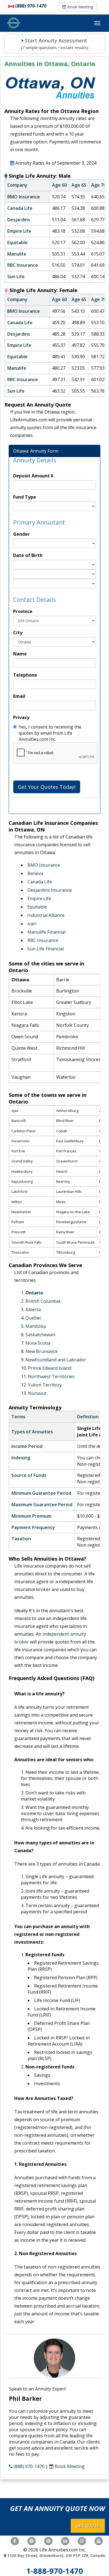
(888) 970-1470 (31, 6)
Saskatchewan (40, 1335)
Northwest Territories (51, 1376)
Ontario (34, 1293)
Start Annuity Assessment (55, 44)
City (18, 633)
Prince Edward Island (50, 1368)
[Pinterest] (48, 2541)
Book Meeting (80, 7)
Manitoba (36, 1326)
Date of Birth (28, 555)
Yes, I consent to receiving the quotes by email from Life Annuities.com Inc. (50, 733)
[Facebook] (15, 2541)
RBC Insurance (43, 940)
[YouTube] (99, 2541)
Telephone (25, 675)
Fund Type (25, 497)
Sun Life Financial (46, 949)
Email (19, 696)
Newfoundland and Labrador (56, 1360)
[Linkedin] (65, 2541)
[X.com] (32, 2541)
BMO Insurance (44, 865)
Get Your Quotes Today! (47, 787)
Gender (21, 534)
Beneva (35, 873)
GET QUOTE (88, 2526)
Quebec (33, 1318)
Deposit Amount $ (33, 476)
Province (23, 611)
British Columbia (43, 1301)
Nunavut (37, 1393)
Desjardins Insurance (50, 890)
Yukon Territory (45, 1385)
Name (20, 654)
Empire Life (39, 898)
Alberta (33, 1309)
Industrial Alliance (46, 915)
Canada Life (40, 882)
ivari (32, 924)
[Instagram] (82, 2541)
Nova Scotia (38, 1343)
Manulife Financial (46, 932)
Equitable (37, 907)
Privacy (21, 717)
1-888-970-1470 (55, 2571)
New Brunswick (42, 1351)
